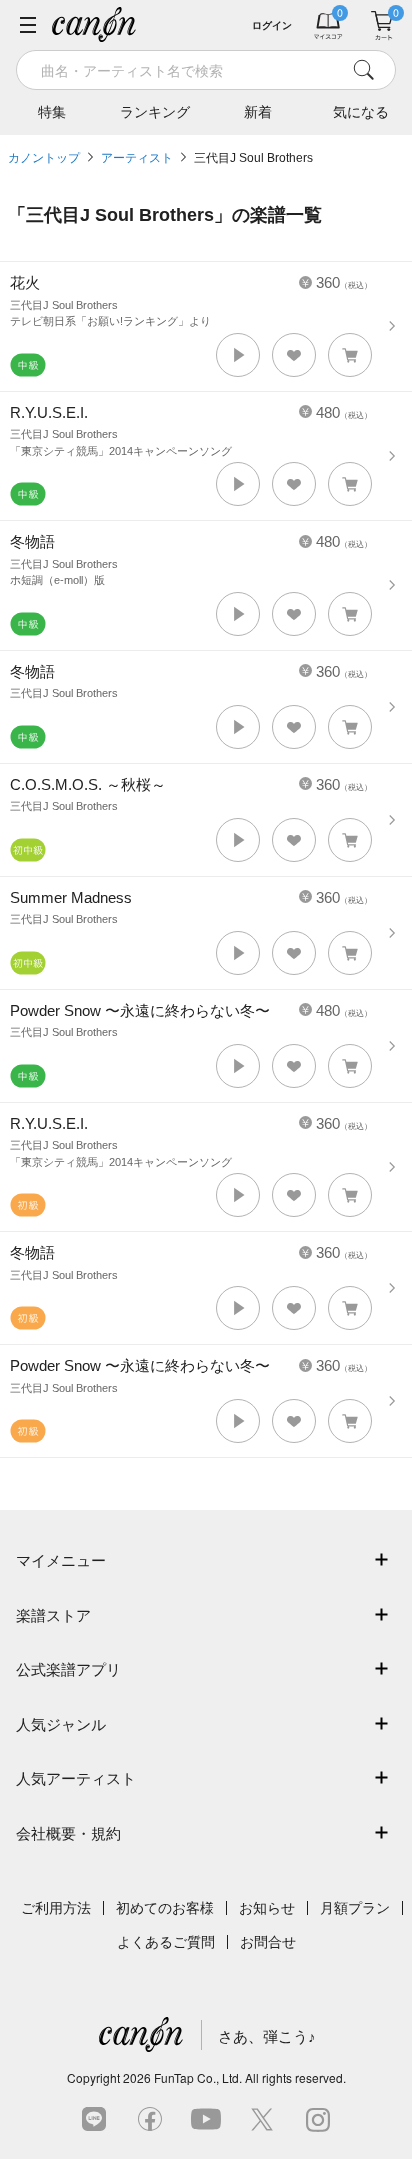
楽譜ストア (53, 1615)
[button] (238, 355)
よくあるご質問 (166, 1942)
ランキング (155, 112)
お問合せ (268, 1942)
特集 (52, 112)
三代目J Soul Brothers (253, 158)
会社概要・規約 (68, 1833)
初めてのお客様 (165, 1908)
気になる (361, 112)
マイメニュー (61, 1560)
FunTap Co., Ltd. (198, 2077)
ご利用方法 (56, 1908)
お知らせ (267, 1908)
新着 (258, 112)
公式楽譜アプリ (68, 1669)
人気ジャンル (61, 1724)
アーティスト (137, 158)
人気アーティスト (76, 1778)
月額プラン (355, 1908)
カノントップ (44, 158)
